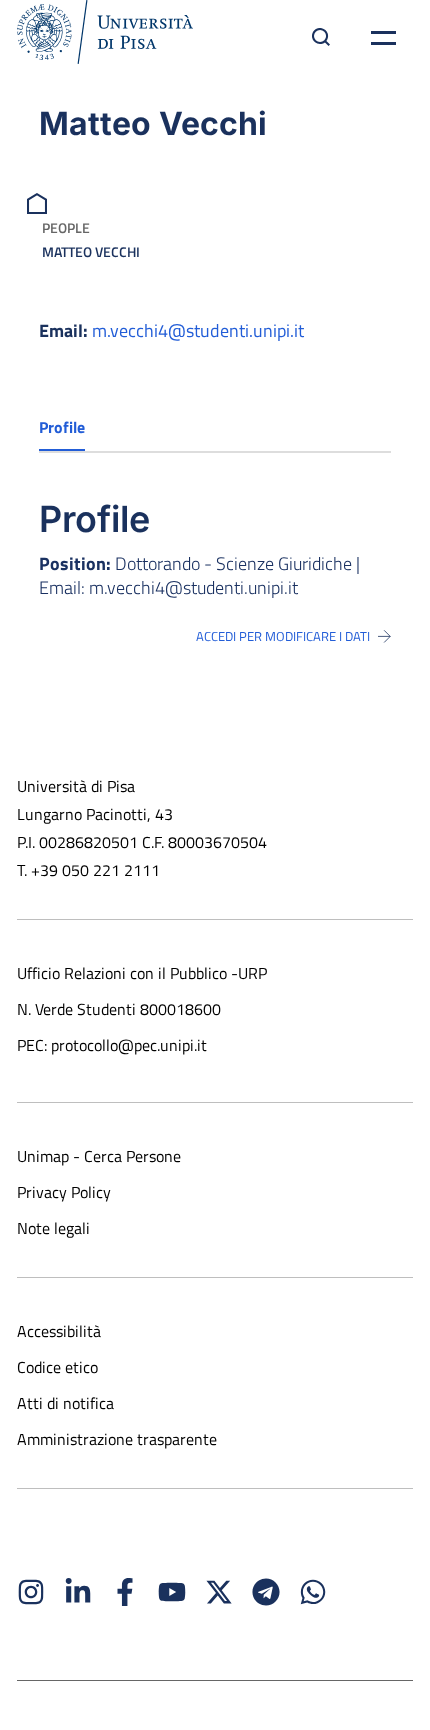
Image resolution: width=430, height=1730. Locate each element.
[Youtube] (172, 1592)
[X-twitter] (219, 1592)
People (66, 227)
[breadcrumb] (39, 201)
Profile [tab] (62, 427)
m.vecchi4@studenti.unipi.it (198, 330)
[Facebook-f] (125, 1592)
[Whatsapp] (313, 1592)
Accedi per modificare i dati (283, 636)
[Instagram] (31, 1592)
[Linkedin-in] (78, 1592)
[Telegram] (266, 1592)
